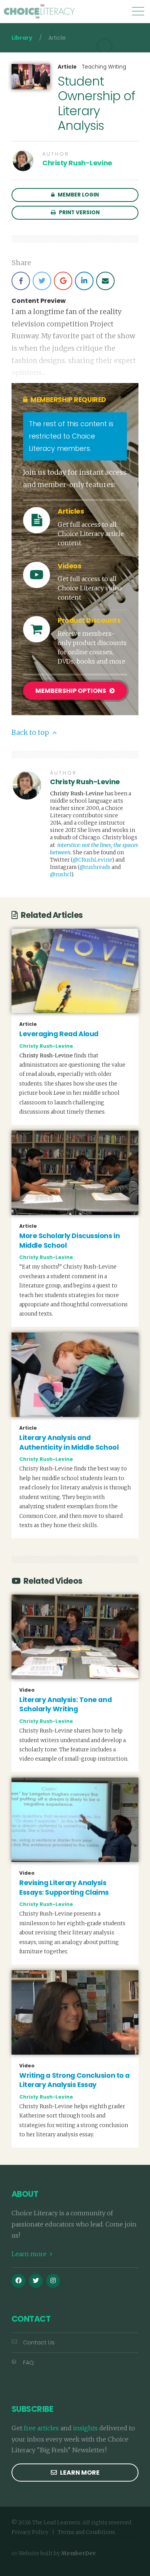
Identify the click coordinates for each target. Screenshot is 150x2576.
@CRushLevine (92, 860)
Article (67, 67)
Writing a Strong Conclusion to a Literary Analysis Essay (74, 2080)
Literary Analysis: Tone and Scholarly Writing (65, 1705)
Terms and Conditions (86, 2532)
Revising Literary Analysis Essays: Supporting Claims (64, 1888)
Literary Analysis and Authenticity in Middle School (69, 1443)
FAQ (28, 2363)
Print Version (79, 213)
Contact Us (39, 2342)
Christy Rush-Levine (77, 163)
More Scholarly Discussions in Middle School (69, 1241)
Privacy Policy (30, 2532)
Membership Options (71, 691)
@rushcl (61, 875)
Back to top (31, 733)
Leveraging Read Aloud (59, 1034)
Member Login (78, 195)
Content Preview (39, 301)
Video (27, 1690)
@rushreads (95, 867)
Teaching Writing (104, 67)
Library (22, 38)
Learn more (30, 2254)
